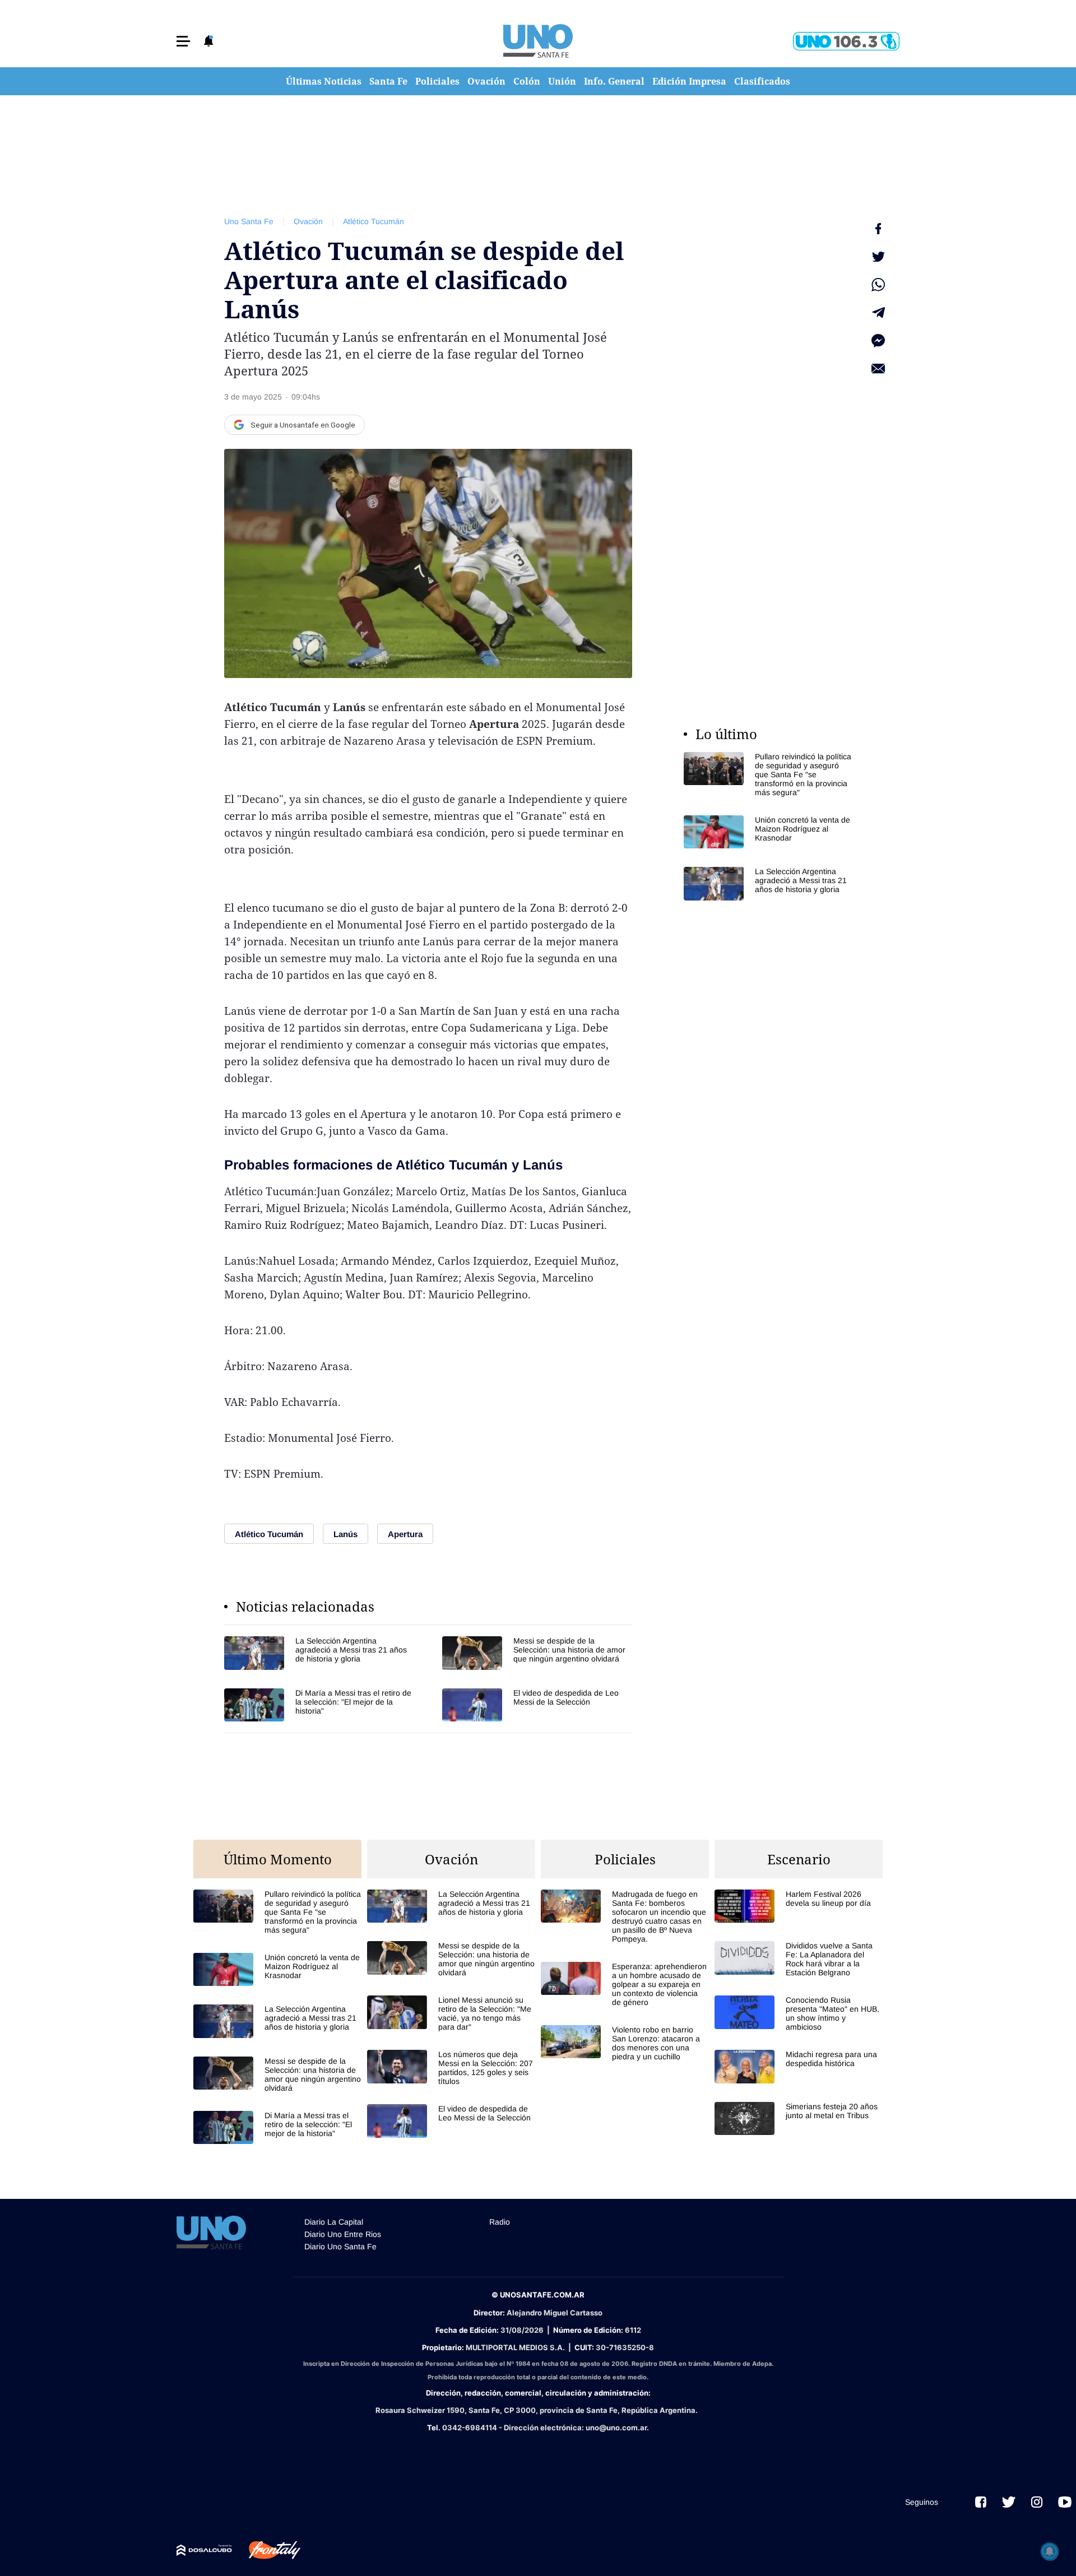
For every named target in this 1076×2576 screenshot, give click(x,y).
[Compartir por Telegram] (878, 313)
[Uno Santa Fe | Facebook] (981, 2502)
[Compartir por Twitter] (878, 257)
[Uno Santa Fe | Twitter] (1009, 2502)
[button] (183, 41)
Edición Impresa (689, 81)
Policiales (437, 81)
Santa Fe (388, 81)
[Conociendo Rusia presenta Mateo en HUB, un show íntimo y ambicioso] (799, 2013)
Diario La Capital (334, 2222)
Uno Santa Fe (249, 221)
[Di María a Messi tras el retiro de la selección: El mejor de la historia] (319, 1705)
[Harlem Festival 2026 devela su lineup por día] (799, 1906)
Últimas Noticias (324, 81)
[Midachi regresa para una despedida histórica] (799, 2066)
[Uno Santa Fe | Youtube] (1065, 2502)
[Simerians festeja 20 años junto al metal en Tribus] (799, 2118)
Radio (500, 2222)
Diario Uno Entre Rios (343, 2234)
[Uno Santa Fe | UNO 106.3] (846, 41)
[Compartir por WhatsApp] (878, 285)
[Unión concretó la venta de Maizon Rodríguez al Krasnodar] (768, 832)
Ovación (486, 81)
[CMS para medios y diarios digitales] (204, 2550)
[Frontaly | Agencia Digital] (266, 2550)
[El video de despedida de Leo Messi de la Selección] (537, 1705)
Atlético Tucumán (374, 221)
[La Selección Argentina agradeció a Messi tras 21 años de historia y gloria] (319, 1653)
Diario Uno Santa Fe (340, 2247)
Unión (562, 81)
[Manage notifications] (1050, 2551)
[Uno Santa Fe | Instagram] (1037, 2502)
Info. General (614, 81)
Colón (527, 81)
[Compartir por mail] (878, 369)
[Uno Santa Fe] (538, 41)
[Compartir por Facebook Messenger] (878, 341)
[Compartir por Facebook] (878, 229)
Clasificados (762, 81)
